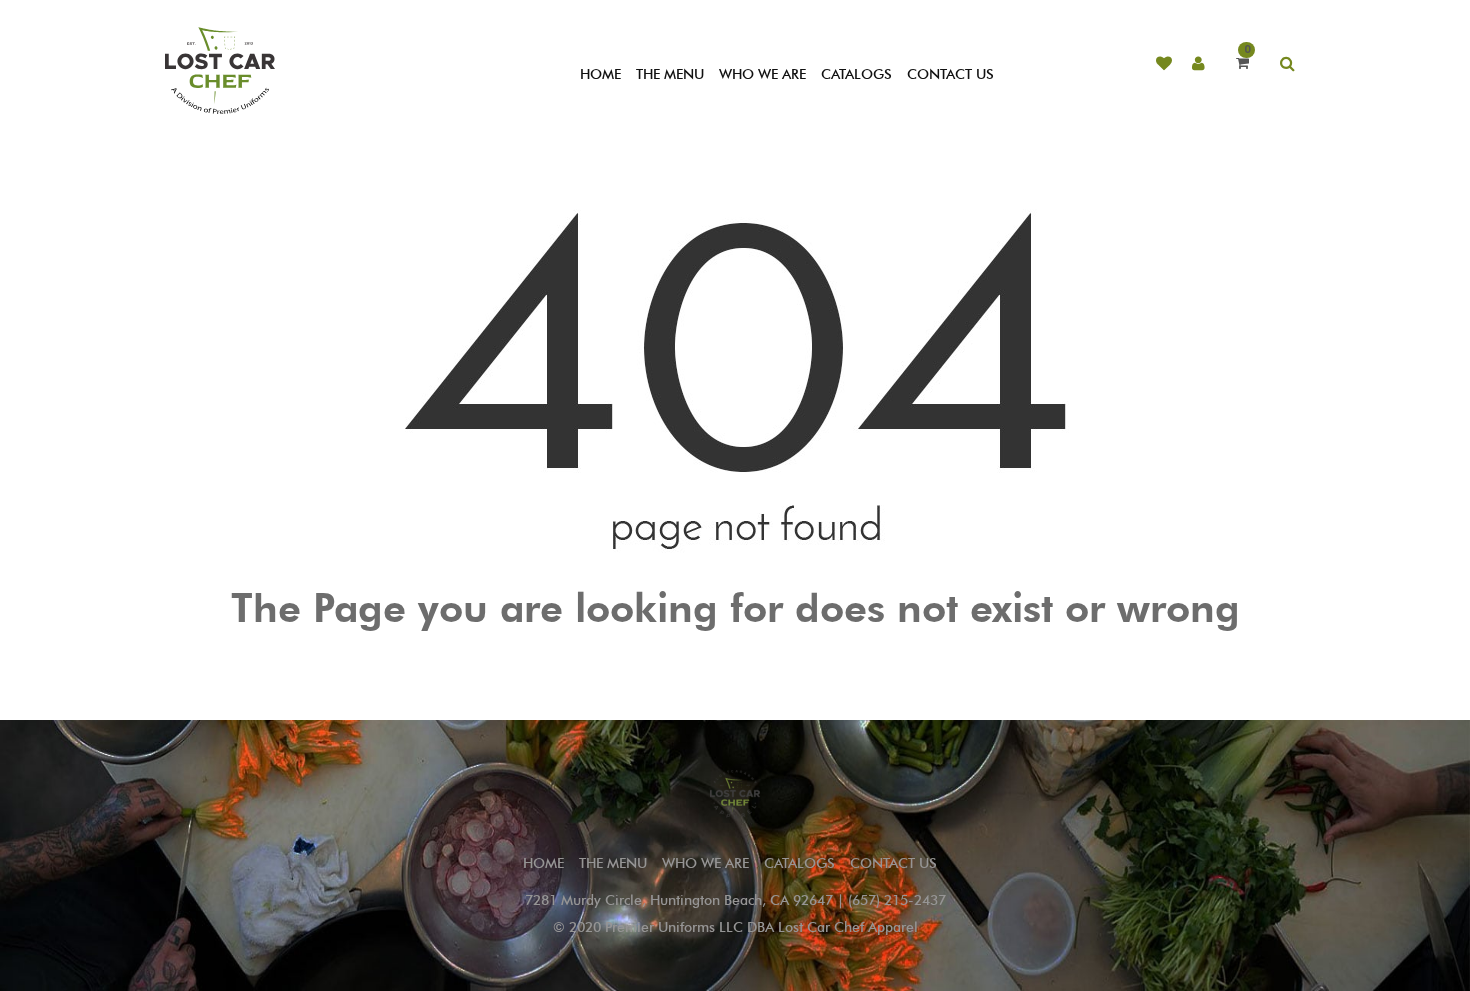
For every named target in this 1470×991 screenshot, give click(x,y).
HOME (600, 74)
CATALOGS (856, 74)
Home (543, 863)
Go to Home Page (735, 653)
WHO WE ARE (762, 74)
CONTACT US (950, 74)
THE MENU (670, 74)
